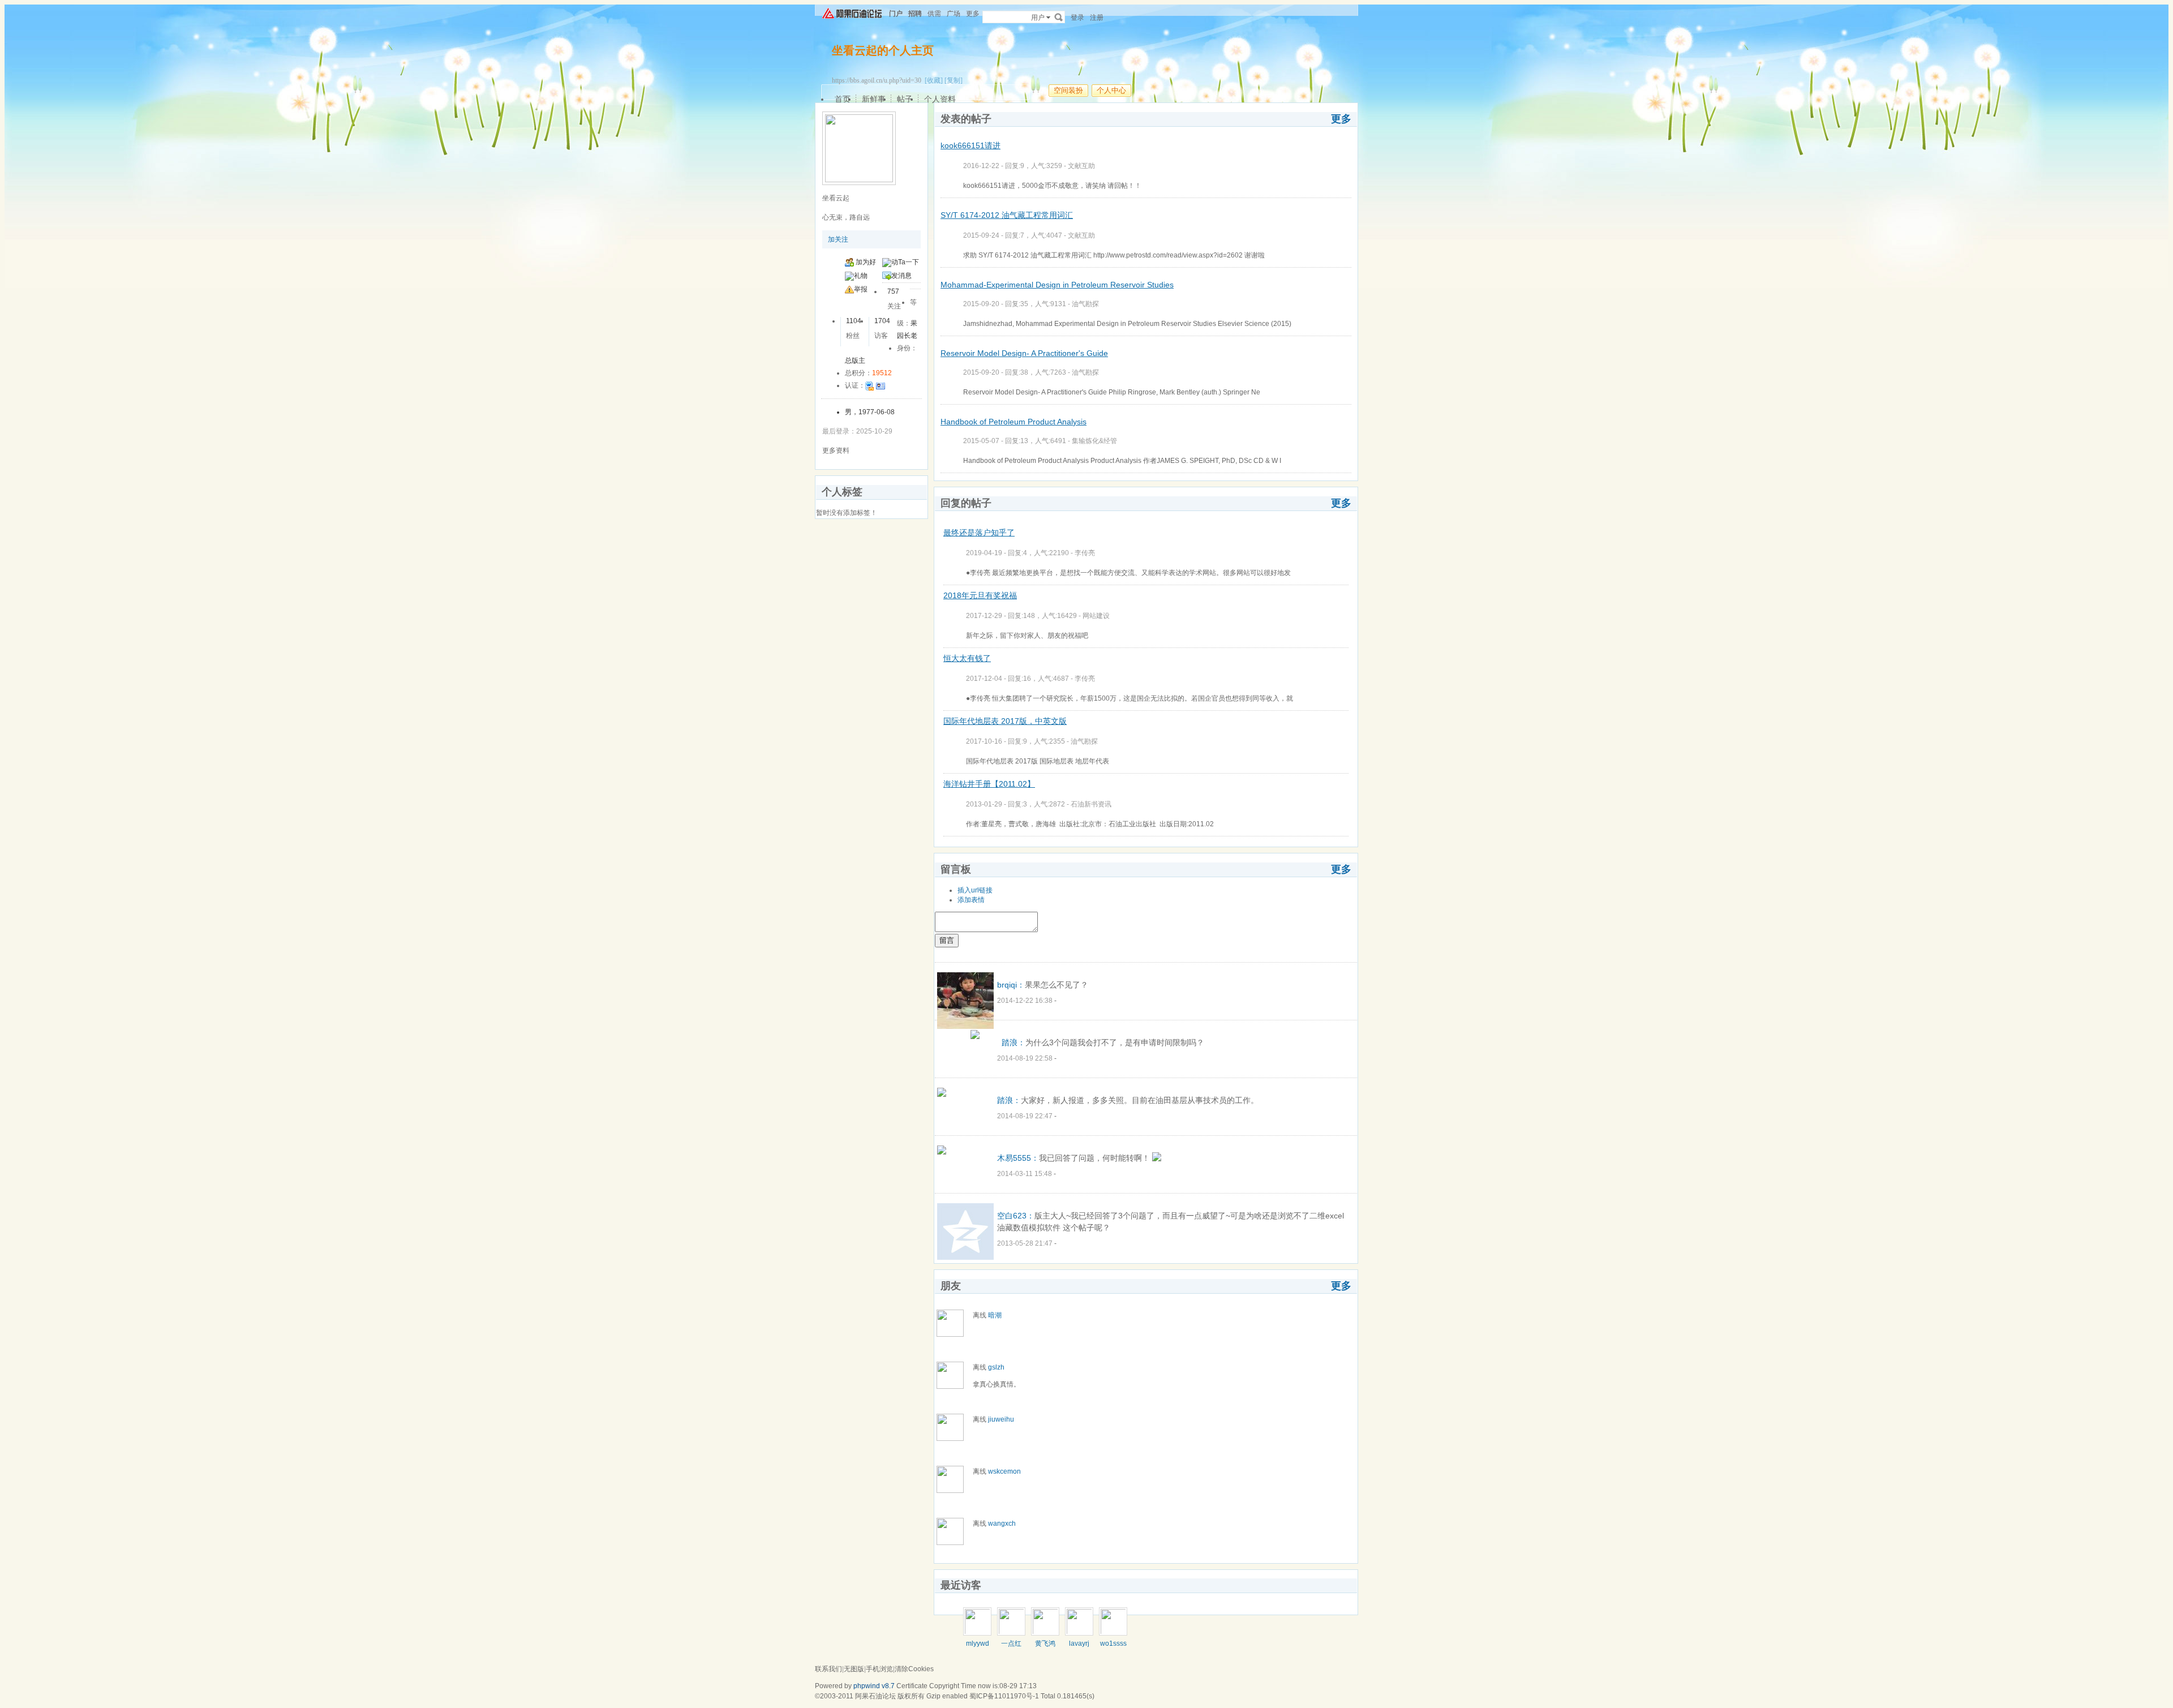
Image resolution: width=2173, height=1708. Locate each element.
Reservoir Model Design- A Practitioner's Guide (1024, 353)
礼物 (861, 276)
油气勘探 (1085, 304)
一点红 (1011, 1643)
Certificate (912, 1686)
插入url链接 (975, 890)
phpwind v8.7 (874, 1686)
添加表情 (971, 900)
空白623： (1016, 1216)
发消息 (901, 276)
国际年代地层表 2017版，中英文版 (1005, 721)
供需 (934, 14)
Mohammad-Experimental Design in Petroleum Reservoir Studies (1057, 285)
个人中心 (1111, 90)
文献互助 (1081, 166)
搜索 (1059, 17)
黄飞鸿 (1045, 1643)
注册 (1097, 18)
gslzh (996, 1367)
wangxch (1002, 1524)
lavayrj (1079, 1643)
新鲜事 (874, 99)
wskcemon (1004, 1471)
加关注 (838, 239)
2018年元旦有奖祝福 (980, 595)
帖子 (905, 99)
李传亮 (1085, 553)
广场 (954, 14)
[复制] (954, 80)
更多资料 (836, 450)
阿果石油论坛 (875, 1696)
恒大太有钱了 (967, 658)
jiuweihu (1001, 1419)
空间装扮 (1068, 90)
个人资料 (940, 99)
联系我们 (828, 1669)
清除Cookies (914, 1669)
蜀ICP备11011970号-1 (1004, 1696)
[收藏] (934, 80)
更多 (1341, 119)
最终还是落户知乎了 (979, 533)
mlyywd (978, 1643)
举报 (861, 289)
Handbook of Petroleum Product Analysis (1014, 422)
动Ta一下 (905, 262)
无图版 (854, 1669)
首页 (843, 99)
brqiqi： (1011, 985)
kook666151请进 (970, 145)
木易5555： (1018, 1158)
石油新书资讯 (1091, 804)
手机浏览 (879, 1669)
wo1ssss (1113, 1643)
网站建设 (1096, 616)
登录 (1077, 18)
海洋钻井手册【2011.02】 (989, 784)
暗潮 (995, 1315)
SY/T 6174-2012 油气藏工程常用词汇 (1007, 215)
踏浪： (1014, 1042)
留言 (947, 940)
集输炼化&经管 (1094, 441)
